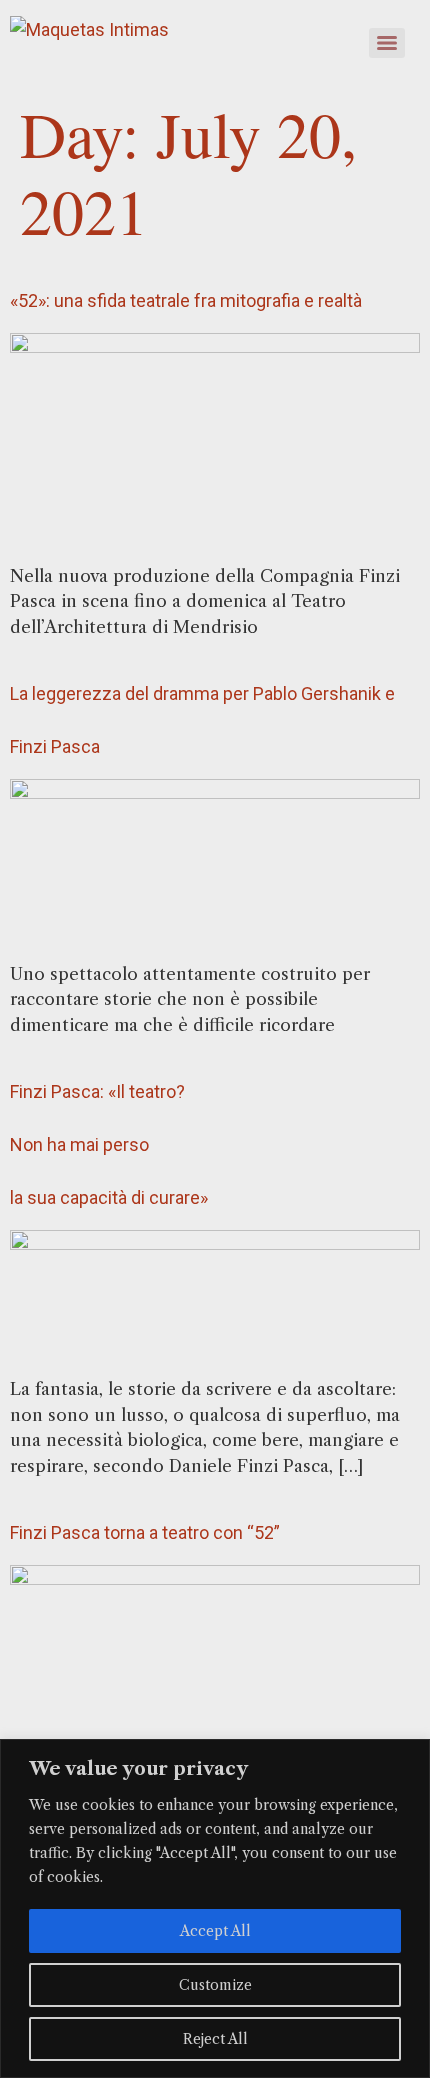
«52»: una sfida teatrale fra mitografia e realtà (186, 300)
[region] (215, 1908)
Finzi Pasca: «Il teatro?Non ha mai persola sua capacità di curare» (109, 1144)
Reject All (215, 2039)
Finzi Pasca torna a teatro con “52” (145, 1532)
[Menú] (387, 43)
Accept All (215, 1931)
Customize (215, 1985)
